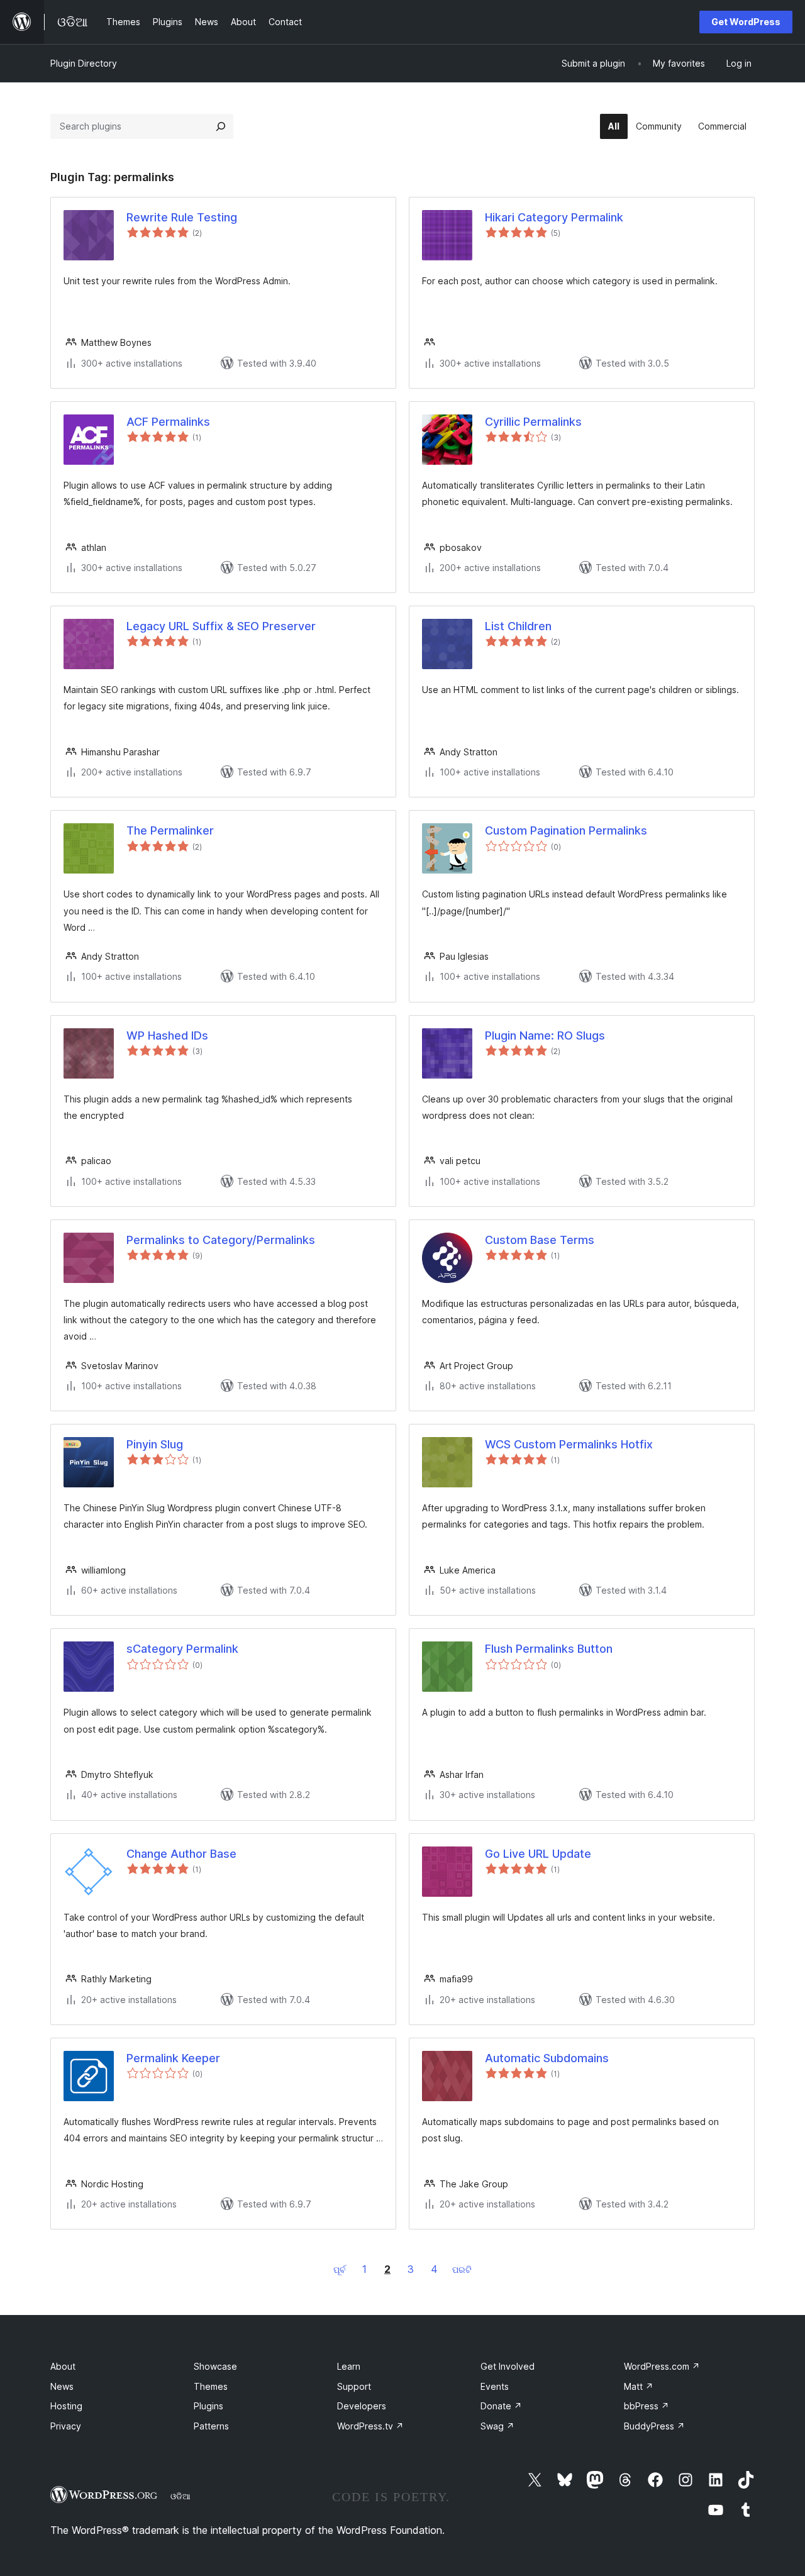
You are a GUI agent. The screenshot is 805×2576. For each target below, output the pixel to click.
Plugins (208, 2406)
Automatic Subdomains (547, 2058)
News (62, 2386)
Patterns (211, 2426)
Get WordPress (746, 22)
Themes (211, 2386)
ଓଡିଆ (180, 2496)
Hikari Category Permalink (554, 217)
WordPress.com (662, 2366)
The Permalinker (170, 830)
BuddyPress (654, 2426)
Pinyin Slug (155, 1444)
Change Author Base (181, 1854)
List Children (518, 626)
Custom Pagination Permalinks (566, 830)
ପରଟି (462, 2269)
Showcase (215, 2366)
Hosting (66, 2406)
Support (354, 2386)
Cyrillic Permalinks (533, 422)
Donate (501, 2406)
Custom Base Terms (540, 1240)
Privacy (66, 2426)
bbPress (647, 2406)
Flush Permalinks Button (549, 1649)
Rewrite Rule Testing (182, 217)
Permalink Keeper (173, 2058)
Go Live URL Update (538, 1854)
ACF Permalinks (168, 422)
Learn (349, 2366)
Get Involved (508, 2366)
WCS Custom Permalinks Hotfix (569, 1444)
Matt (639, 2386)
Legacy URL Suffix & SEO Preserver (221, 626)
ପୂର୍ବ (340, 2269)
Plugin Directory (84, 63)
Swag (497, 2426)
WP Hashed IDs (167, 1035)
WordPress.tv (370, 2426)
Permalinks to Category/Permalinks (221, 1240)
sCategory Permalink (182, 1649)
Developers (362, 2406)
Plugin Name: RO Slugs (545, 1035)
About (63, 2366)
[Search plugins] (221, 126)
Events (495, 2386)
